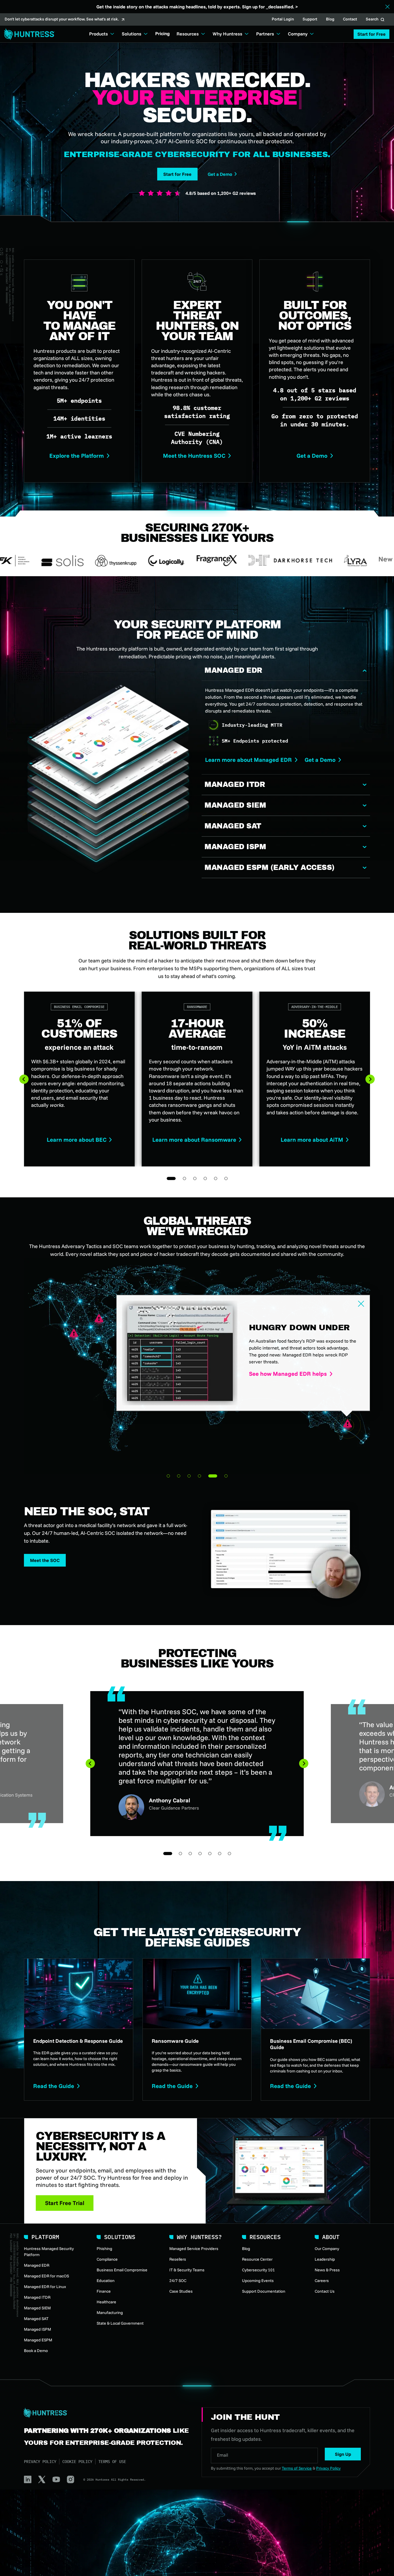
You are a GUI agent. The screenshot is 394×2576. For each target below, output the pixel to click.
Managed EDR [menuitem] (37, 2265)
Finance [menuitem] (104, 2291)
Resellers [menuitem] (178, 2259)
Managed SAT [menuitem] (36, 2319)
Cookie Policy (77, 2462)
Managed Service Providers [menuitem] (194, 2249)
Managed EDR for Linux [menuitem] (45, 2287)
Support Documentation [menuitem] (264, 2291)
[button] (372, 34)
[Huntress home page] (106, 2413)
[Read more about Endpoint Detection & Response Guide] (79, 2029)
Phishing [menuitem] (104, 2249)
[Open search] (382, 20)
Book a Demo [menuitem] (36, 2351)
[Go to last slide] (24, 1079)
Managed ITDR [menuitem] (37, 2297)
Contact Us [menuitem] (325, 2291)
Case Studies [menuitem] (181, 2291)
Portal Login (283, 20)
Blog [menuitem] (246, 2249)
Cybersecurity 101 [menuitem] (258, 2270)
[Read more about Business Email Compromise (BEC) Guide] (315, 2029)
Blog (330, 20)
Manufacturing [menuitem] (110, 2313)
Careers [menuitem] (322, 2281)
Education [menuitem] (106, 2281)
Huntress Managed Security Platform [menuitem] (49, 2252)
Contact (350, 20)
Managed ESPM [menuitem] (38, 2340)
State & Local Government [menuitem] (120, 2323)
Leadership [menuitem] (325, 2259)
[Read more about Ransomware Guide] (197, 2029)
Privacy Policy (40, 2462)
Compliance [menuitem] (107, 2259)
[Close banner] (388, 7)
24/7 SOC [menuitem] (178, 2281)
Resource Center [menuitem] (257, 2259)
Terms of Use (112, 2462)
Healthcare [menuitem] (106, 2302)
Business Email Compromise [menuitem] (122, 2270)
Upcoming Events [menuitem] (258, 2281)
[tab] (168, 1476)
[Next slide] (370, 1079)
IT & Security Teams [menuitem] (187, 2270)
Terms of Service (297, 2468)
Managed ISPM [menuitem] (37, 2329)
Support (310, 20)
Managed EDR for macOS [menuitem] (46, 2276)
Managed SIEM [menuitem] (37, 2308)
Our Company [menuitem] (327, 2249)
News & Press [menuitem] (327, 2270)
